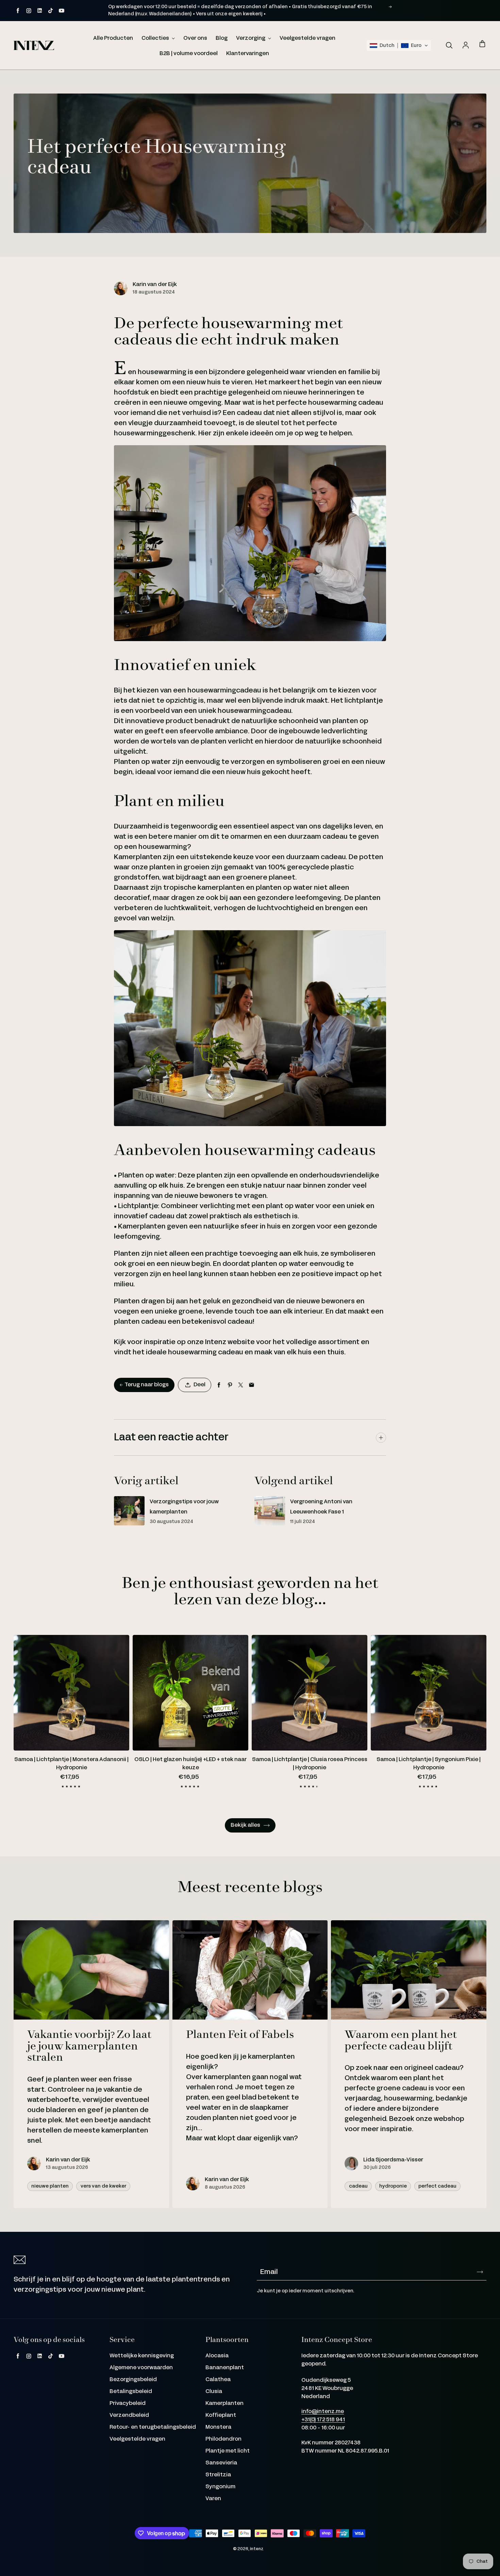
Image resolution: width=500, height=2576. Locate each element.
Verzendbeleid (129, 2415)
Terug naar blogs (147, 1385)
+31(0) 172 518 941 (323, 2420)
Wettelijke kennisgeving (142, 2356)
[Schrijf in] (480, 2272)
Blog (222, 38)
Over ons (195, 38)
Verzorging (251, 38)
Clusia (214, 2391)
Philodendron (223, 2439)
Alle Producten (113, 38)
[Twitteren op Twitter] (241, 1385)
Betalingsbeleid (131, 2391)
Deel (199, 1385)
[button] (399, 46)
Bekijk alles (245, 1825)
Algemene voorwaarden (141, 2368)
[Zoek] (449, 46)
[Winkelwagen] (482, 44)
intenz (257, 2549)
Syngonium (220, 2487)
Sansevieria (221, 2463)
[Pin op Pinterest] (230, 1385)
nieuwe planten (50, 2186)
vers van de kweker (103, 2186)
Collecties (156, 38)
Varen (213, 2499)
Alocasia (217, 2356)
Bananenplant (225, 2368)
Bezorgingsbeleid (133, 2380)
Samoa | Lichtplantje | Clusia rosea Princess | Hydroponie (310, 1764)
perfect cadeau (437, 2186)
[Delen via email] (252, 1385)
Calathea (218, 2380)
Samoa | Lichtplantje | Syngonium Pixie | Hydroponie (429, 1764)
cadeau (358, 2186)
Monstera (218, 2427)
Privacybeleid (128, 2403)
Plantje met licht (228, 2451)
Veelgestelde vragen (307, 38)
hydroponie (393, 2186)
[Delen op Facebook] (219, 1385)
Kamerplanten (224, 2403)
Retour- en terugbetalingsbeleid (153, 2427)
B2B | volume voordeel (189, 54)
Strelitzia (218, 2475)
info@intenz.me (323, 2412)
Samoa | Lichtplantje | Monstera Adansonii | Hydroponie (71, 1764)
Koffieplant (221, 2415)
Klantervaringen (248, 54)
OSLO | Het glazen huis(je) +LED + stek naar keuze (190, 1764)
